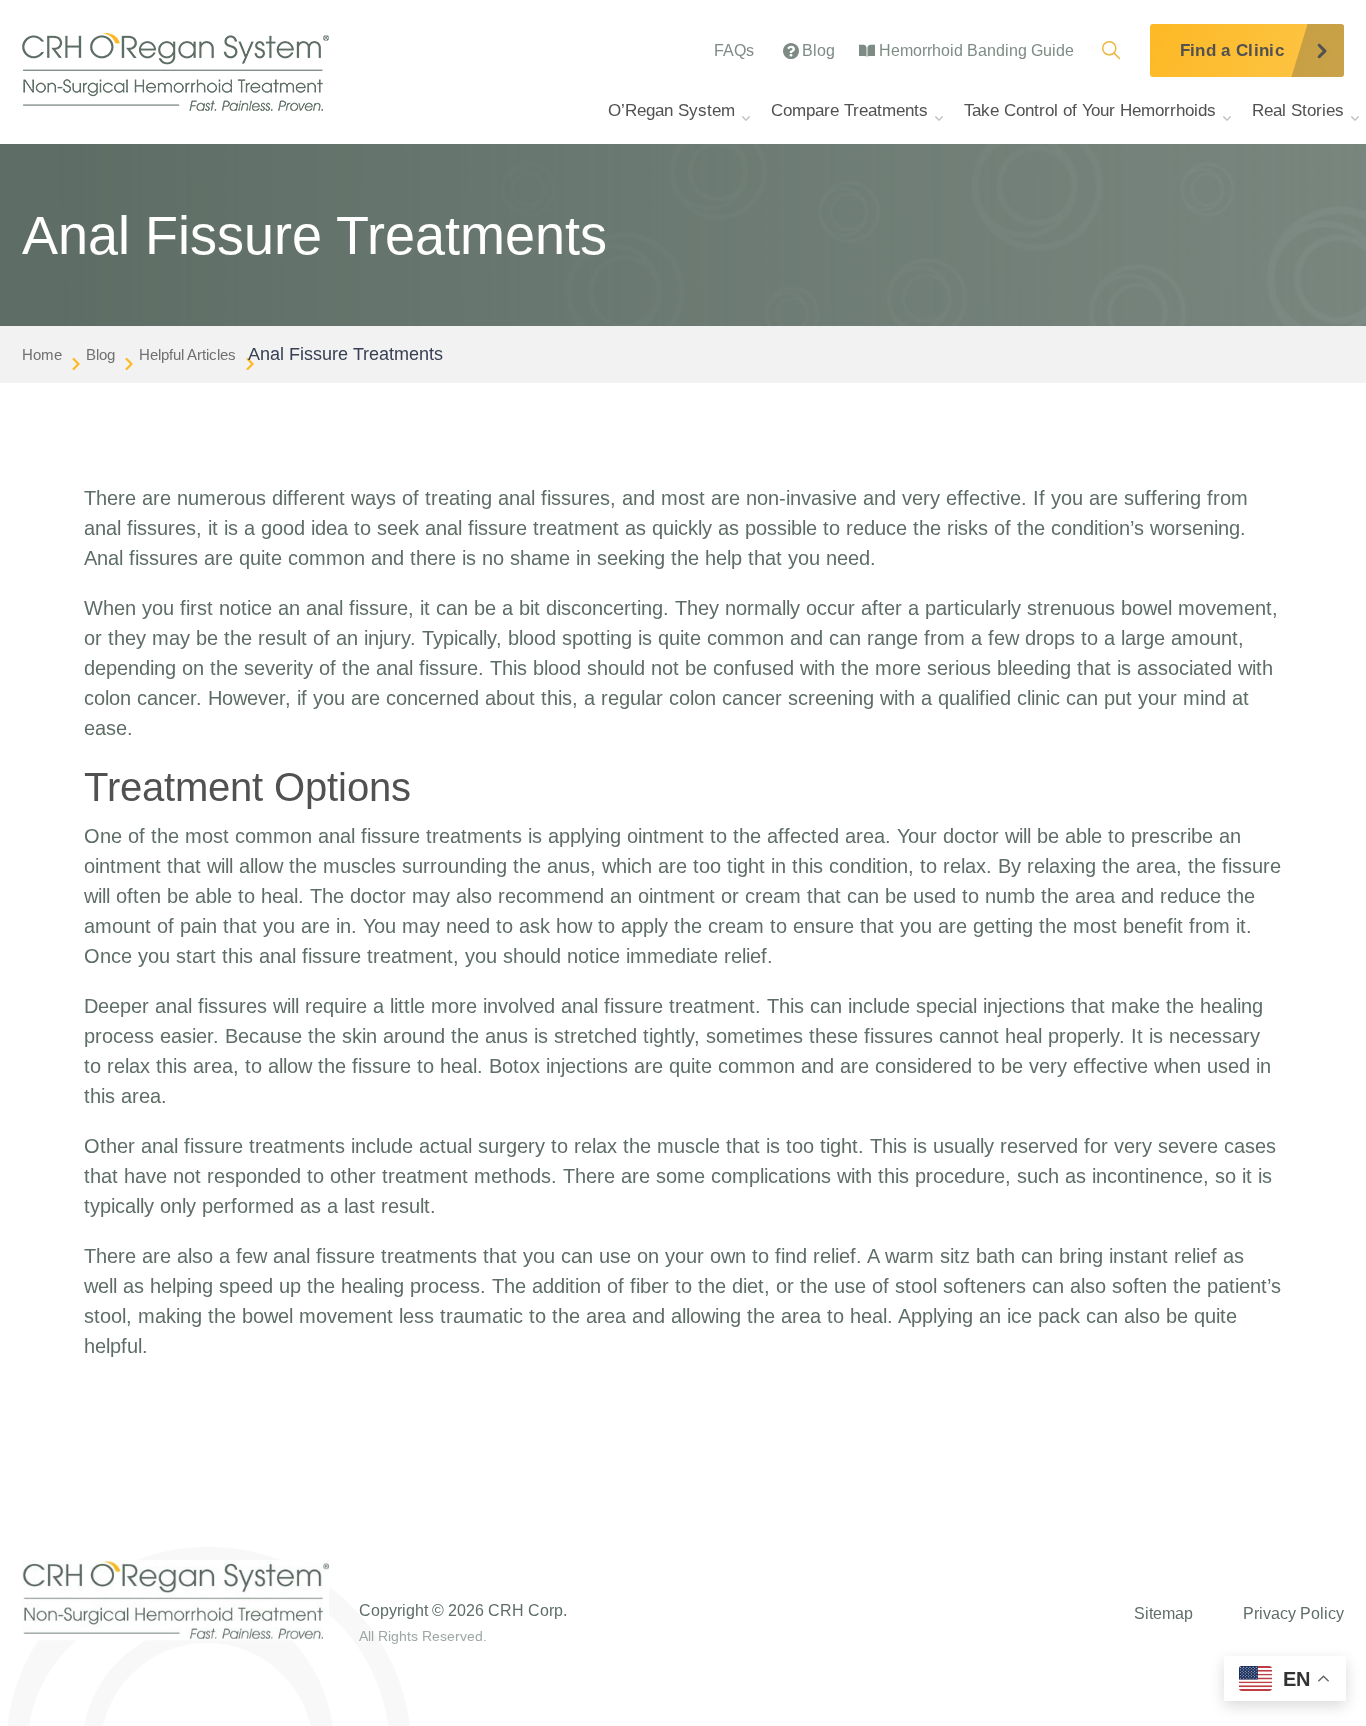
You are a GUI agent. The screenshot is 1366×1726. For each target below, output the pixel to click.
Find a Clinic (1232, 50)
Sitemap (1163, 1613)
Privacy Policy (1293, 1613)
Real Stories (1298, 110)
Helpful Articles (187, 354)
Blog (100, 354)
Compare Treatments (849, 110)
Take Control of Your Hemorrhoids (1090, 110)
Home (42, 354)
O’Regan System (671, 110)
